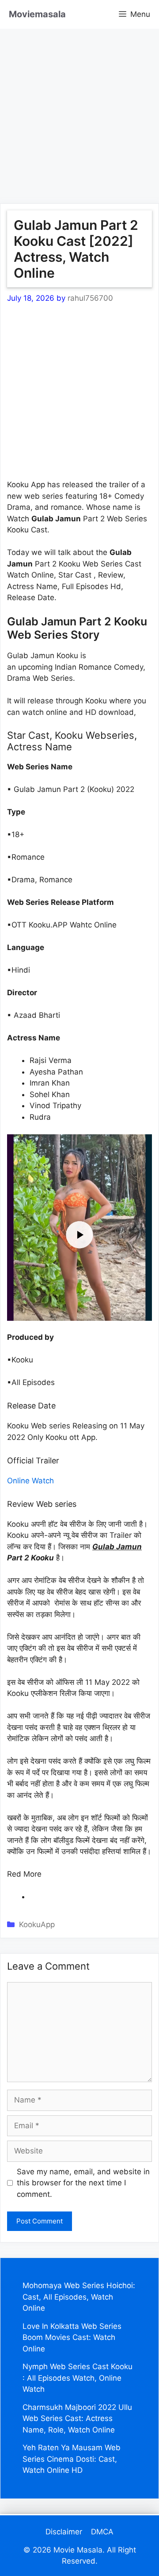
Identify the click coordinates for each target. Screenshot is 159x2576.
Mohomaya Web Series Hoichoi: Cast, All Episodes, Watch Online (79, 2297)
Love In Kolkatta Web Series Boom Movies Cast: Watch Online (72, 2337)
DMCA (102, 2532)
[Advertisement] (79, 109)
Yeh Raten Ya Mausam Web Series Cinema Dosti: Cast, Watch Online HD (72, 2459)
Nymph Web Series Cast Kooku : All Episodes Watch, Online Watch (78, 2378)
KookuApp (37, 1924)
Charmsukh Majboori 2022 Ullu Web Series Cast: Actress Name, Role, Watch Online (77, 2419)
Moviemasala (37, 14)
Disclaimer (64, 2532)
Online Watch (30, 1481)
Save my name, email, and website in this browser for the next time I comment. (83, 2183)
